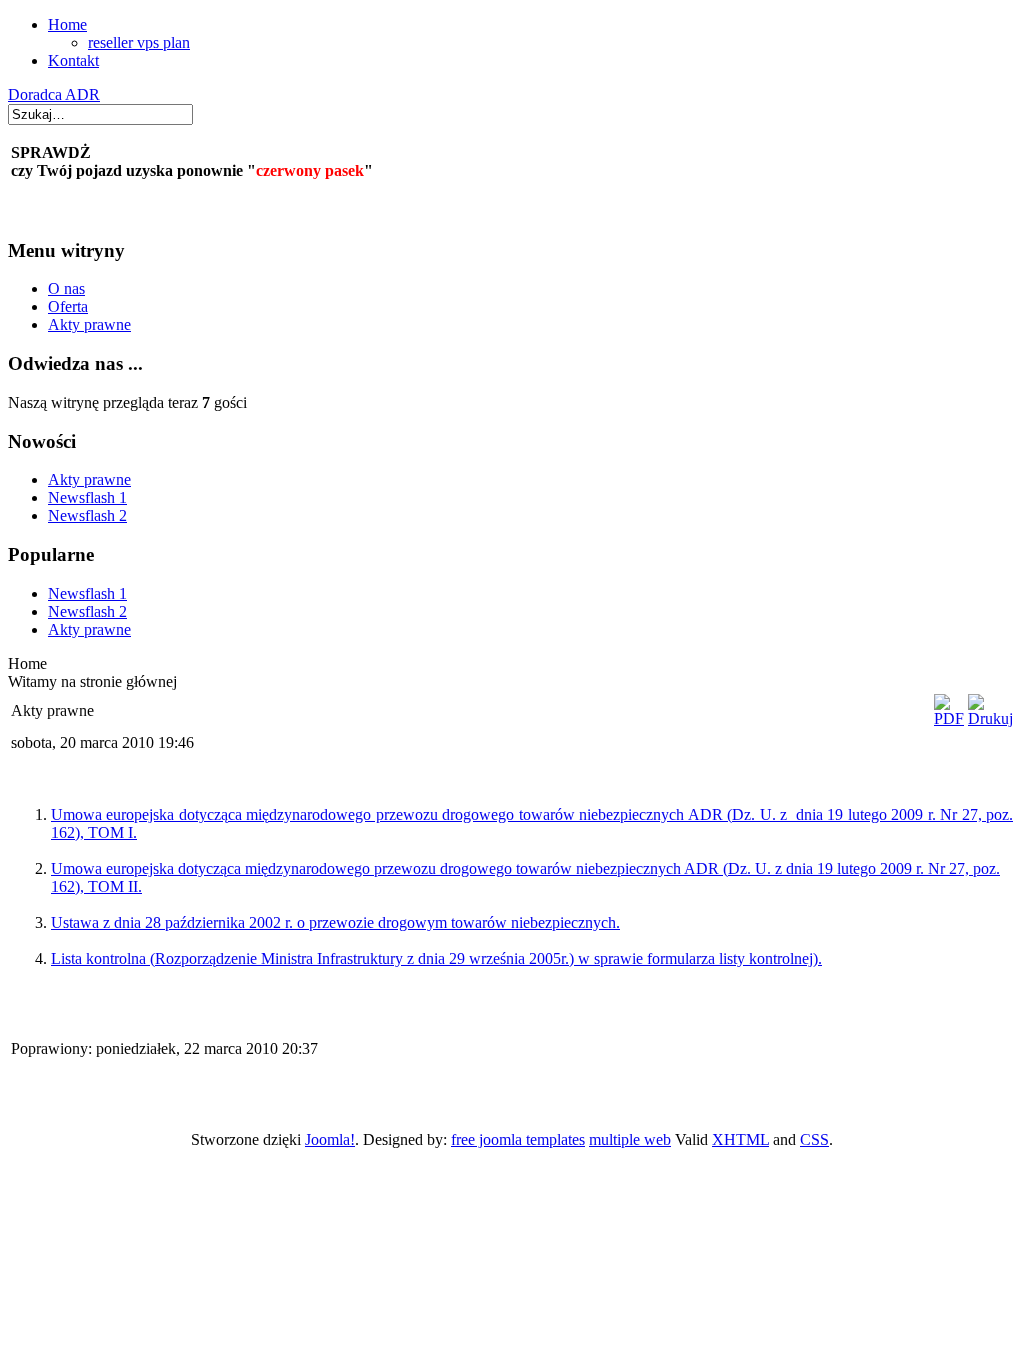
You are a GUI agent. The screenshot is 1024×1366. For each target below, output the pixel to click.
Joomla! (330, 1139)
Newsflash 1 (87, 497)
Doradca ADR (54, 94)
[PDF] (949, 718)
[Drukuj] (990, 718)
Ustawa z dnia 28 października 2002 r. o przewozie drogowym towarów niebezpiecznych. (335, 922)
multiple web (630, 1139)
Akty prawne (89, 324)
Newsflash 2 (87, 515)
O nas (66, 288)
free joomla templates (518, 1139)
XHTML (740, 1139)
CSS (814, 1139)
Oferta (68, 306)
